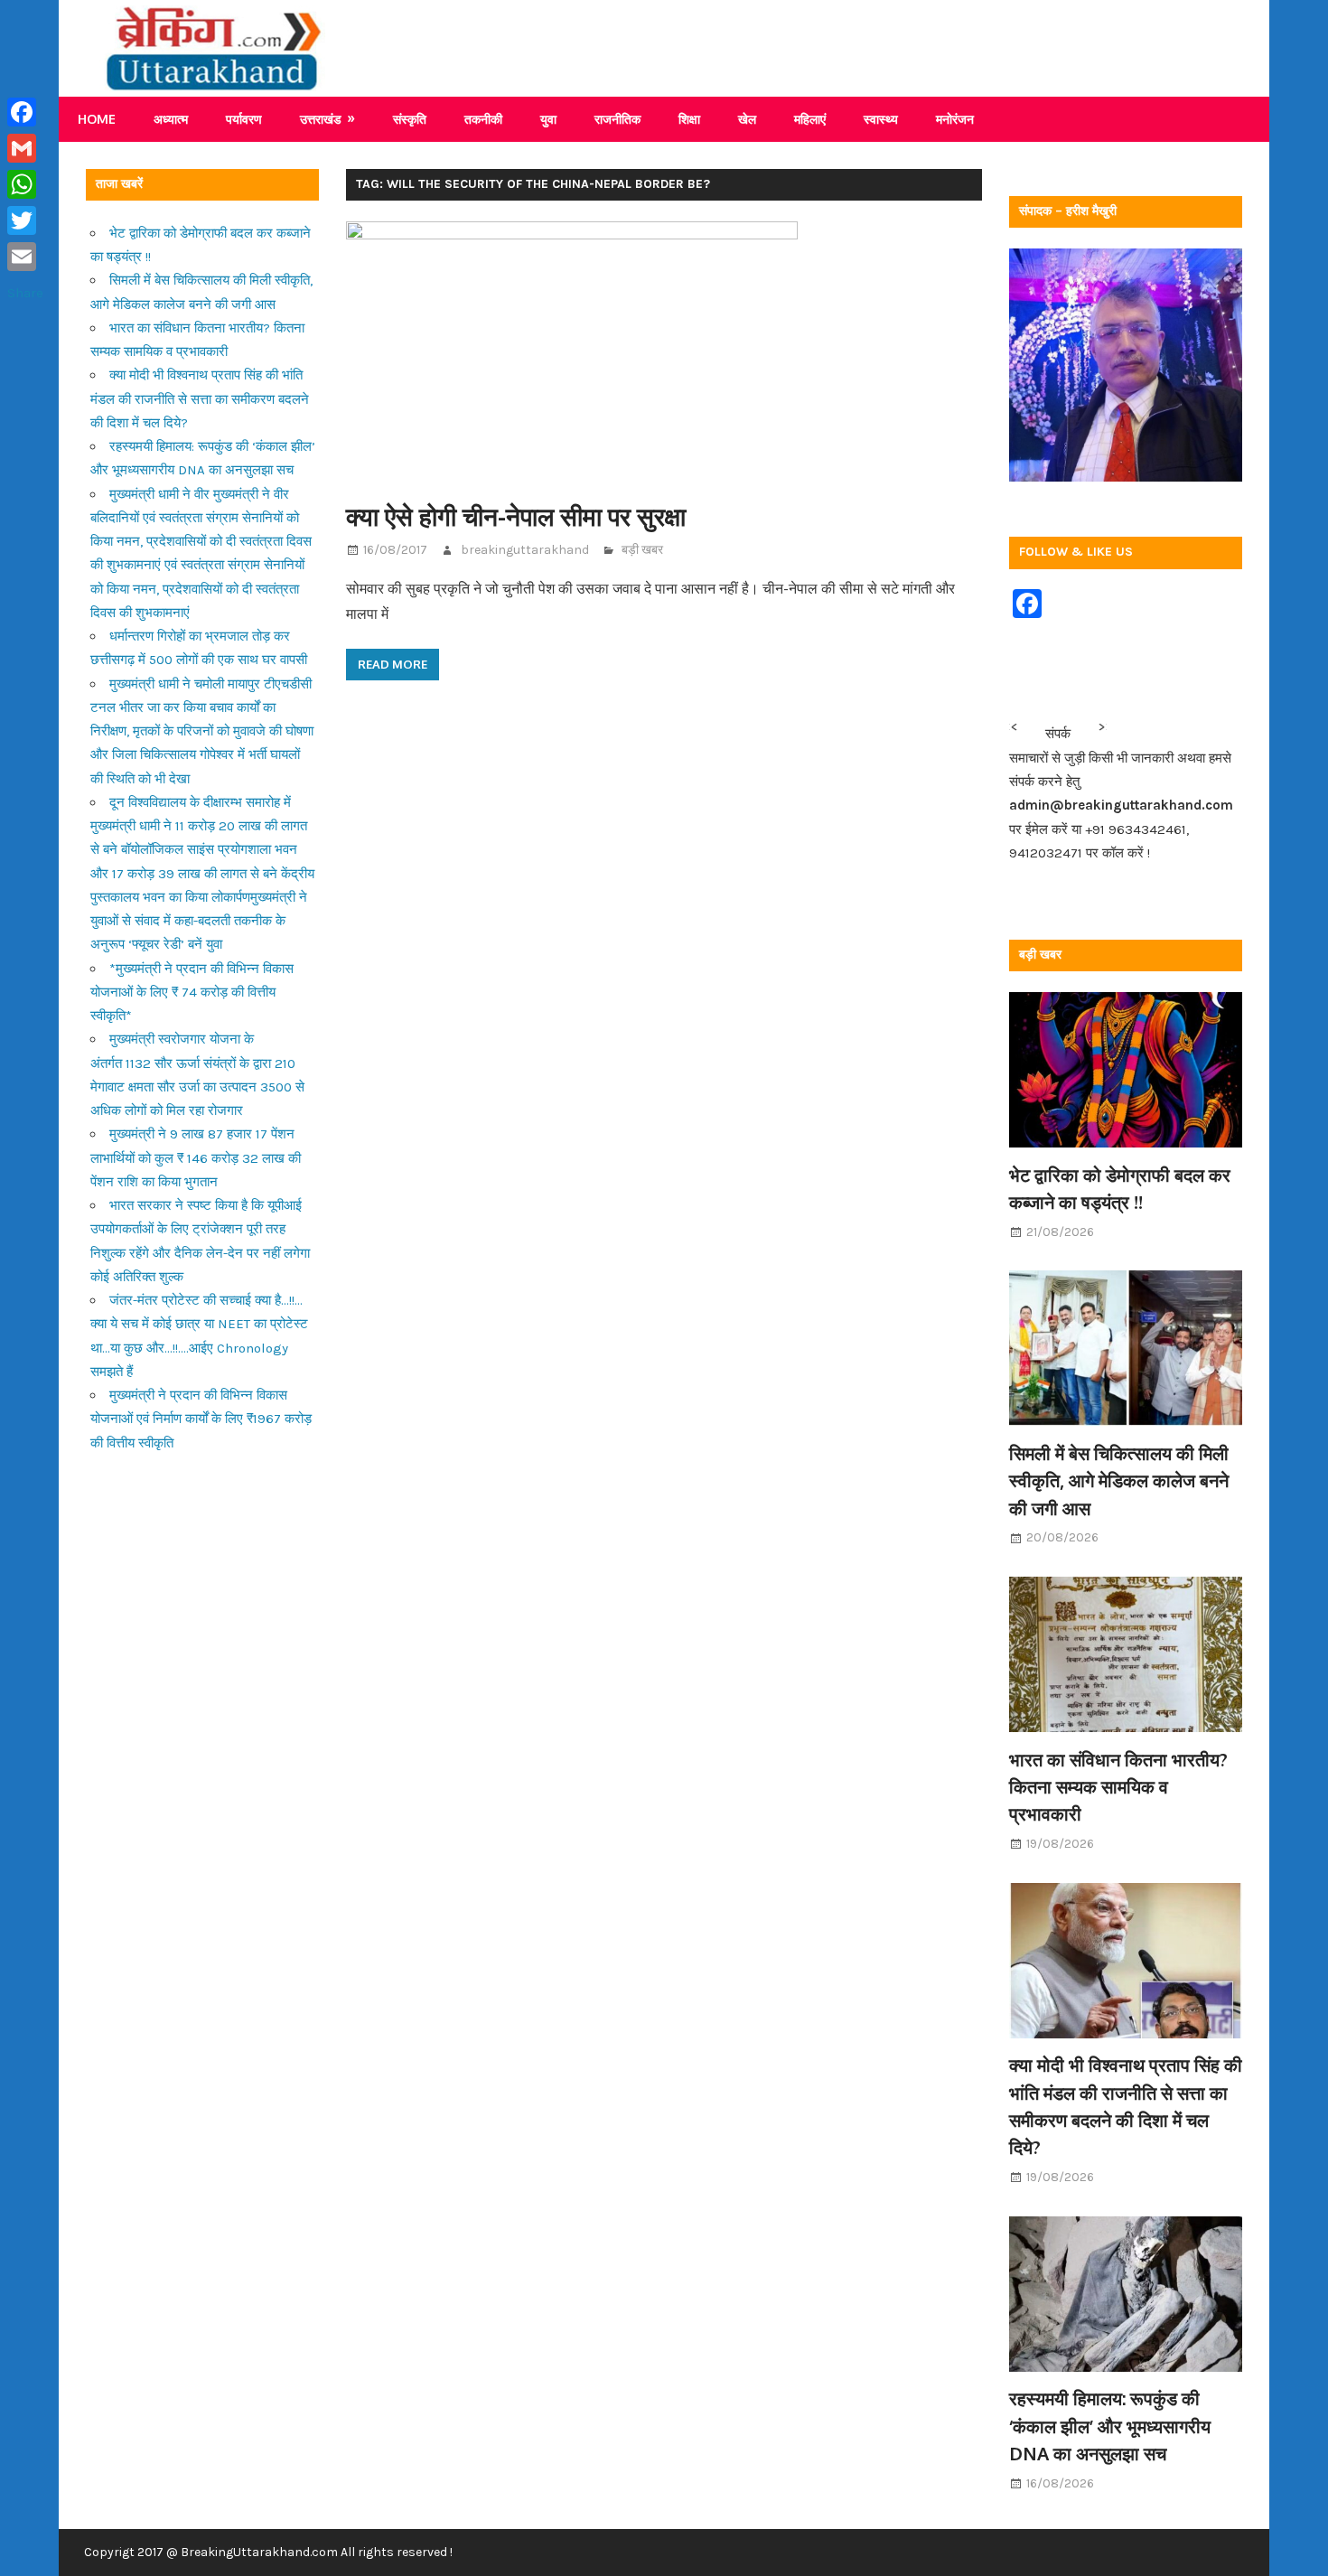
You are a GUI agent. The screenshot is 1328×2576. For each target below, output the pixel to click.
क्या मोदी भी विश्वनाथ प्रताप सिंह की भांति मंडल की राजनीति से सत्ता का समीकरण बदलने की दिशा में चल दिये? (200, 399)
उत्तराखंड (321, 119)
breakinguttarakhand (525, 550)
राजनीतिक (617, 119)
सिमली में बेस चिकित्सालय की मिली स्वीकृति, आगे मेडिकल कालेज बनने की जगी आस (1119, 1480)
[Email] (25, 257)
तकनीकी (483, 119)
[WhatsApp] (25, 184)
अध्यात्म (171, 119)
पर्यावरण (244, 119)
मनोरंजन (955, 119)
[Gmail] (25, 148)
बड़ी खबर (642, 550)
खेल (747, 119)
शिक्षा (689, 119)
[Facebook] (25, 112)
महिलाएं (810, 119)
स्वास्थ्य (881, 119)
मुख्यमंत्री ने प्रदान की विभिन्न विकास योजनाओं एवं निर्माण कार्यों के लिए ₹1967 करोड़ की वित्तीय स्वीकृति (201, 1419)
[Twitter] (25, 220)
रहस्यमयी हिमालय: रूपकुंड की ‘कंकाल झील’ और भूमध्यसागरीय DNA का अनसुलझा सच (1110, 2426)
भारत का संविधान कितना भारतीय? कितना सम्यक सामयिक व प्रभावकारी (1118, 1787)
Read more (393, 664)
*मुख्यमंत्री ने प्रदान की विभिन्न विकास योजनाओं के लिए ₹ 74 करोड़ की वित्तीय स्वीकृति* (192, 993)
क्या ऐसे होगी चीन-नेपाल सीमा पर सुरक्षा (516, 516)
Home (97, 119)
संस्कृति (410, 119)
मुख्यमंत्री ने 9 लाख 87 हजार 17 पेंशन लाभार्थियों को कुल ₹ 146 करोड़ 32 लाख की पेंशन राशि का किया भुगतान (196, 1158)
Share (25, 293)
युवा (548, 119)
